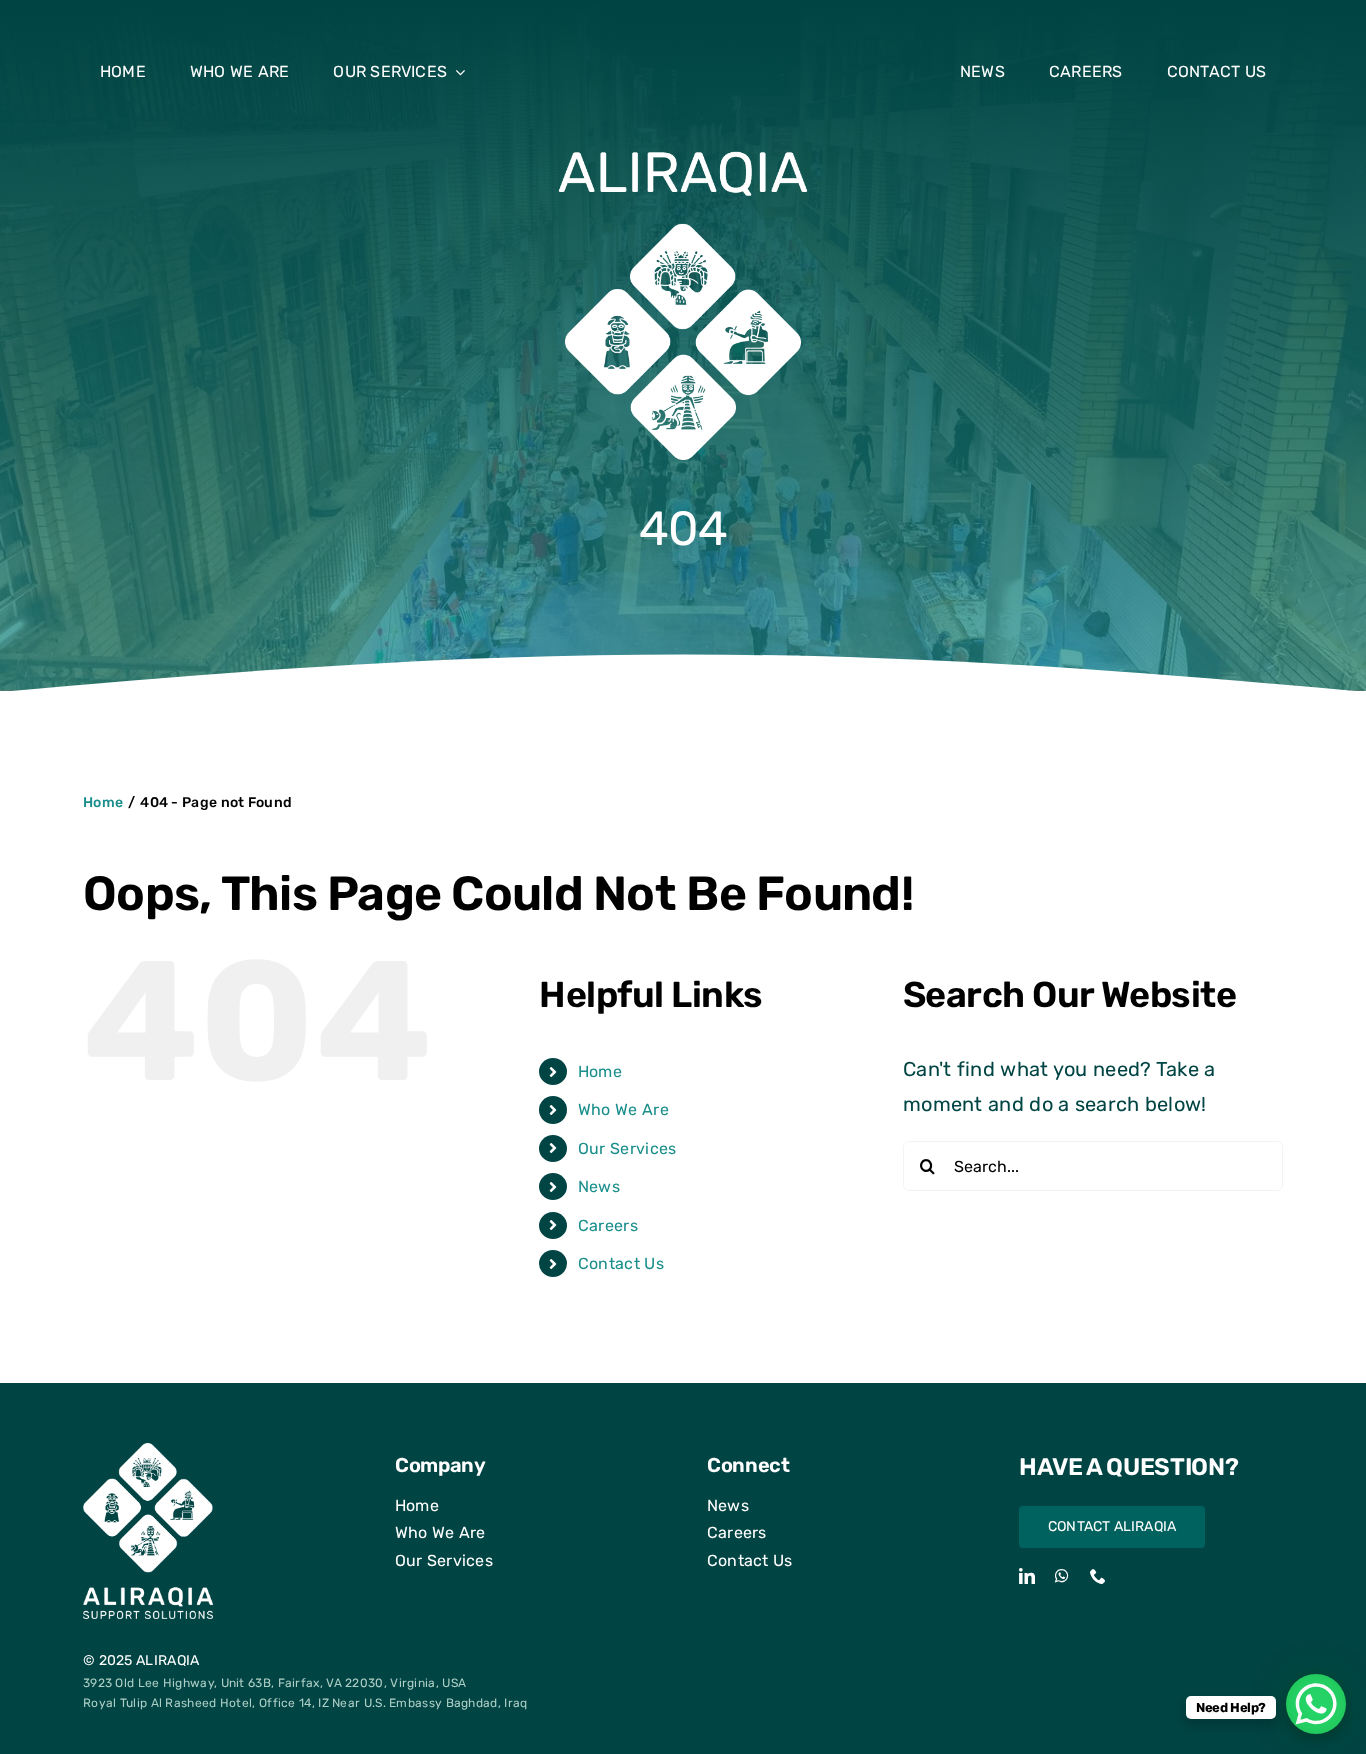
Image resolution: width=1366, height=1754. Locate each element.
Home (600, 1071)
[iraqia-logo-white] (148, 1453)
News (599, 1186)
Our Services (627, 1148)
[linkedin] (1027, 1576)
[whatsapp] (1062, 1576)
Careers (608, 1225)
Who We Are (623, 1109)
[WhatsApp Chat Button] (1316, 1704)
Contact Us (621, 1263)
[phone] (1098, 1576)
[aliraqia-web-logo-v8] (683, 154)
